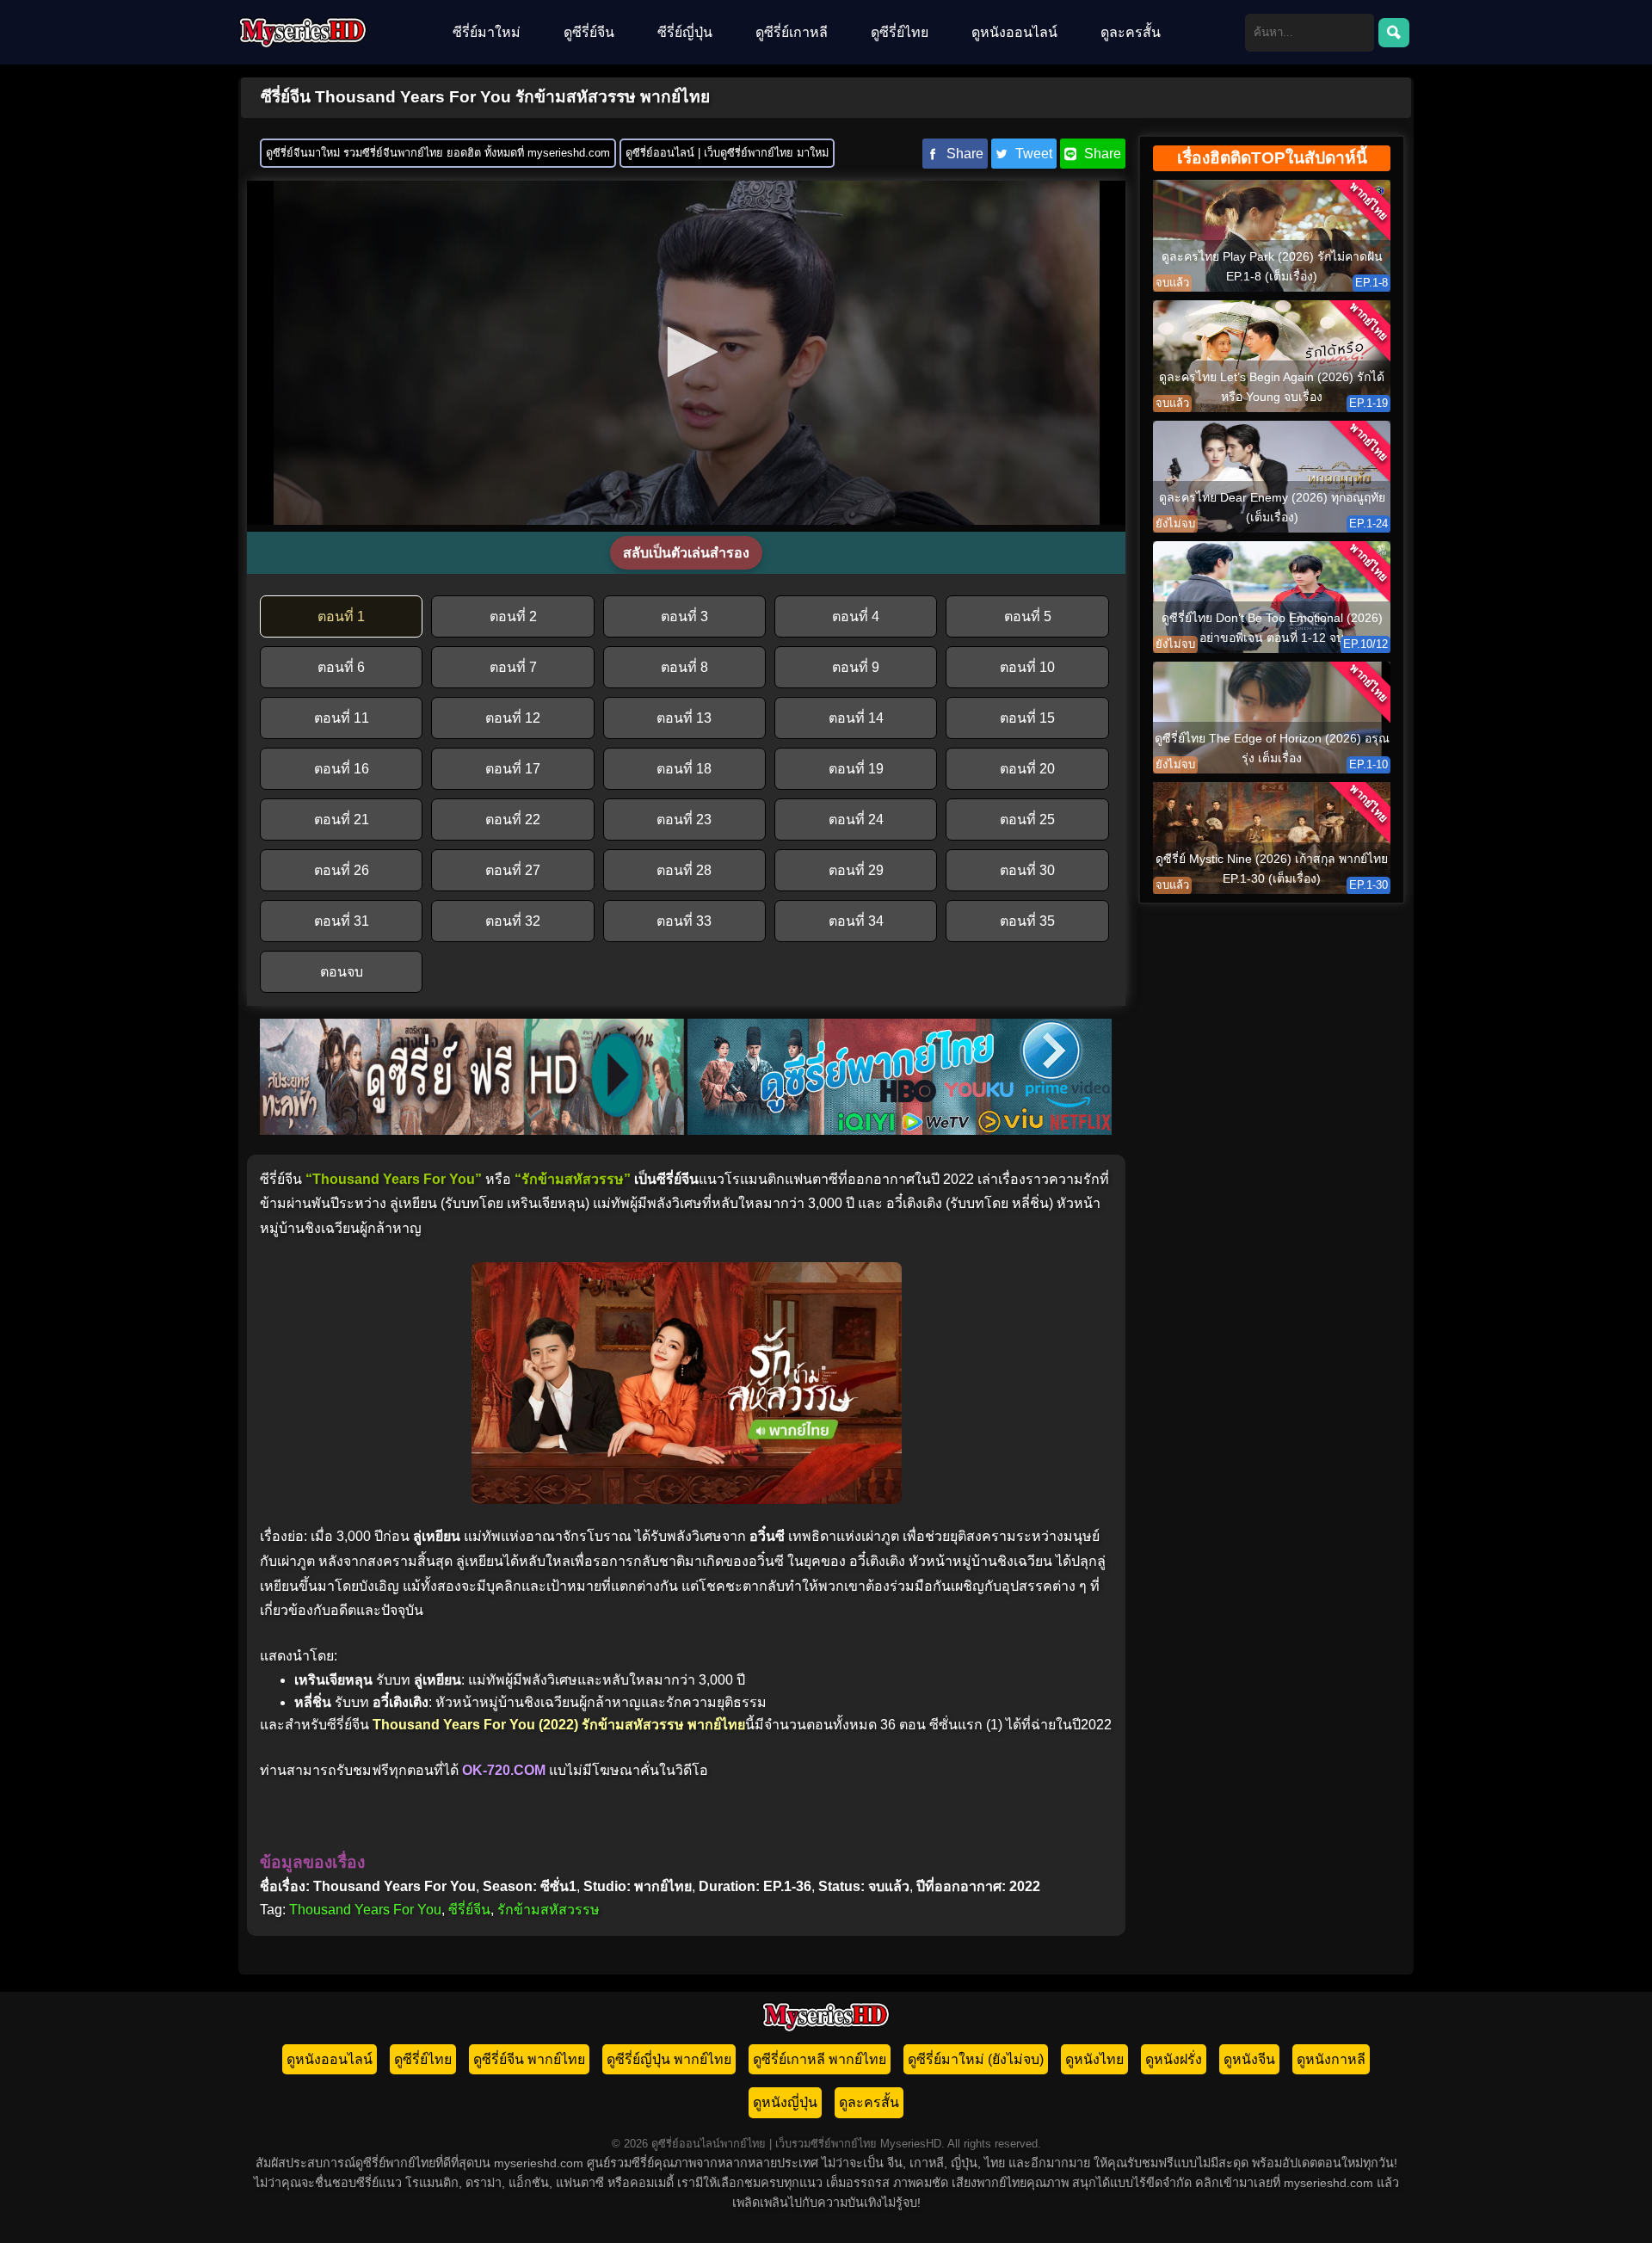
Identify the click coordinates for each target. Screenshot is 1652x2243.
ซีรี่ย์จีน (469, 1910)
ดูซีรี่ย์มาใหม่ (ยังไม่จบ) (976, 2059)
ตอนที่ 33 (684, 921)
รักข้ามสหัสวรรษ (549, 1910)
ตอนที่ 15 (1027, 718)
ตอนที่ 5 (1028, 616)
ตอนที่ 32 (513, 921)
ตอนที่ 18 (684, 769)
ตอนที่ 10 (1027, 667)
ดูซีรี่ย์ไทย (900, 32)
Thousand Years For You (365, 1910)
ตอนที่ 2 (513, 616)
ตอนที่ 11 (342, 718)
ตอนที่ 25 (1027, 820)
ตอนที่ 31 (342, 921)
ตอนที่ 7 (513, 667)
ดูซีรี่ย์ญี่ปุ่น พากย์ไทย (669, 2059)
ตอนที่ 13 (684, 718)
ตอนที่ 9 (856, 667)
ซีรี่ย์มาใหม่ (487, 32)
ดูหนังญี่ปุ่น (785, 2102)
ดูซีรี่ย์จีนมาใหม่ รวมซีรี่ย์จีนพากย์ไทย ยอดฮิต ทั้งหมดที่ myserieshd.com (438, 153)
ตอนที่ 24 (856, 820)
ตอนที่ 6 (341, 667)
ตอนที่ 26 (342, 870)
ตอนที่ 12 (513, 718)
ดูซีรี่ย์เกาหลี (792, 32)
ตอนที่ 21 (342, 820)
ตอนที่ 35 (1027, 921)
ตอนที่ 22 (513, 820)
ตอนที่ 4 (856, 616)
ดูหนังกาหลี (1331, 2059)
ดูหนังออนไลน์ (1014, 32)
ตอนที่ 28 (684, 870)
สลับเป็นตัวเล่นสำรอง (686, 553)
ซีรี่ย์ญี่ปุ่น (685, 32)
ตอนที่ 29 (856, 870)
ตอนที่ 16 (342, 769)
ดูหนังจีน (1249, 2059)
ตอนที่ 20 (1027, 769)
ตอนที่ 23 (684, 820)
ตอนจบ (342, 972)
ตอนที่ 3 (684, 616)
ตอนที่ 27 (513, 870)
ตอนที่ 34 (856, 921)
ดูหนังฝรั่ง (1174, 2059)
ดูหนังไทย (1094, 2059)
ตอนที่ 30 (1027, 870)
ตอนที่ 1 (341, 616)
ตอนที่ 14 (856, 718)
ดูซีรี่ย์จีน (589, 32)
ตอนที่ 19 (856, 769)
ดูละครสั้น (1131, 32)
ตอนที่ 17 (513, 769)
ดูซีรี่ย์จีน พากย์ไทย (529, 2059)
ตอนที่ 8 (684, 667)
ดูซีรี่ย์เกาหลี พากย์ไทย (820, 2059)
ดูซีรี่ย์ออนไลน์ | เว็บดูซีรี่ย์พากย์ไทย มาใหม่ (727, 153)
